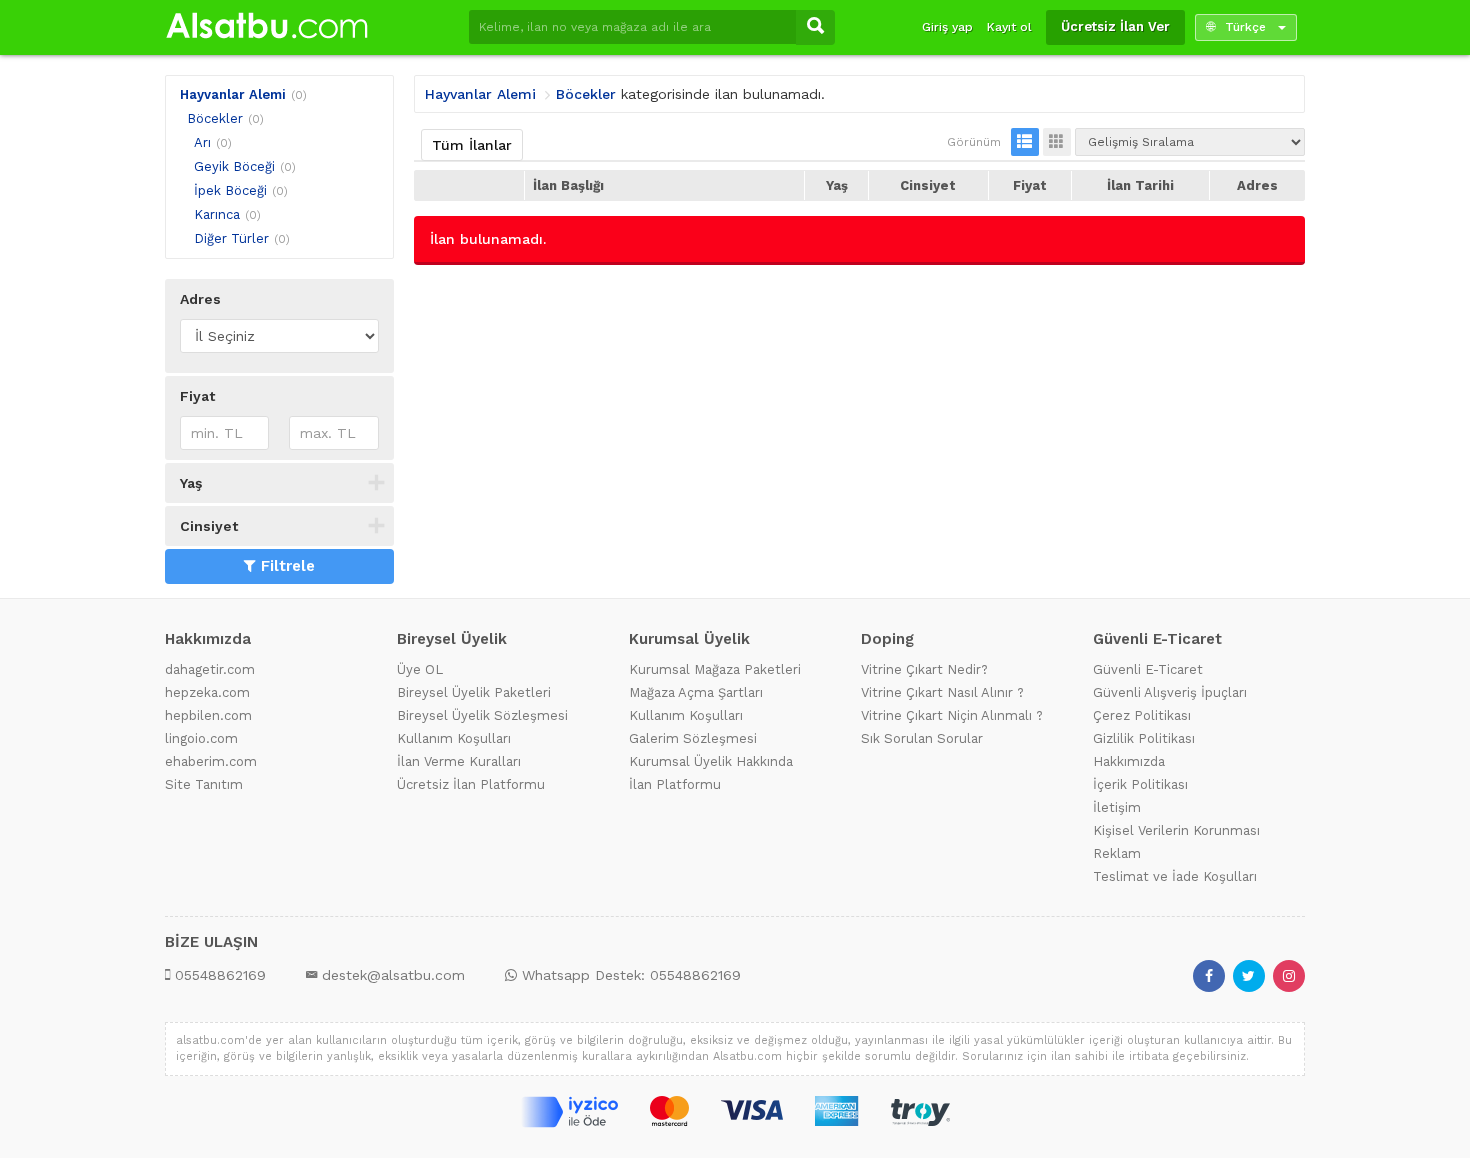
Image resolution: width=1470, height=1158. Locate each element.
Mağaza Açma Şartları (696, 692)
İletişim (1117, 807)
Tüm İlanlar (472, 145)
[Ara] (815, 27)
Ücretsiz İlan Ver (1115, 26)
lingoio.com (201, 738)
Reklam (1117, 853)
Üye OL (420, 669)
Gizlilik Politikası (1144, 738)
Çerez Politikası (1142, 715)
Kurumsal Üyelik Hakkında (711, 761)
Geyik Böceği (234, 166)
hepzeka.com (207, 692)
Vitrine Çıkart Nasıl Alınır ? (942, 692)
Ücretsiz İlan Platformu (471, 784)
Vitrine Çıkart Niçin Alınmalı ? (952, 715)
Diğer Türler (231, 238)
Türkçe (1245, 27)
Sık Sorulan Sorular (922, 738)
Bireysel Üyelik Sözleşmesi (482, 715)
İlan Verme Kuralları (459, 761)
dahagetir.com (210, 669)
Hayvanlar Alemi (233, 94)
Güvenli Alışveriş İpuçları (1170, 692)
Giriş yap (947, 27)
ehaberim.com (211, 761)
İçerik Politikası (1140, 784)
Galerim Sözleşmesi (693, 738)
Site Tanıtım (204, 784)
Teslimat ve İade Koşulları (1175, 876)
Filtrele (288, 566)
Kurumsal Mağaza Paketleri (715, 669)
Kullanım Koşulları (454, 738)
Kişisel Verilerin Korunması (1176, 830)
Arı (202, 142)
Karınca (217, 214)
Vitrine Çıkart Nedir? (924, 669)
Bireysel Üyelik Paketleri (474, 692)
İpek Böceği (230, 190)
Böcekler (215, 118)
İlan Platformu (675, 784)
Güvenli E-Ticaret (1148, 669)
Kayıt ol (1009, 27)
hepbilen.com (208, 715)
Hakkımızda (1129, 761)
